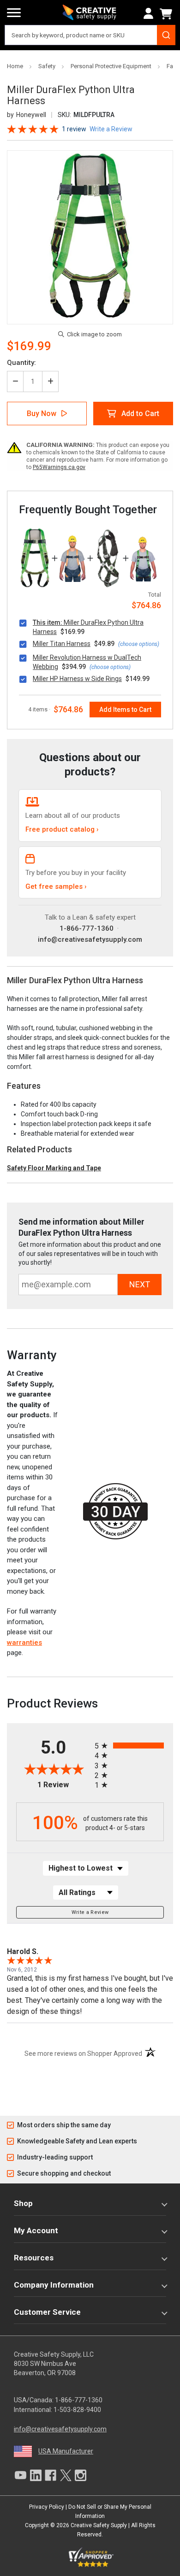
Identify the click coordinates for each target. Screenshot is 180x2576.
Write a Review (90, 1912)
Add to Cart (140, 414)
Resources (34, 2258)
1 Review (74, 129)
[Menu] (14, 13)
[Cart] (168, 14)
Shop (23, 2203)
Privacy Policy (47, 2507)
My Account (36, 2230)
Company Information (54, 2285)
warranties (24, 1643)
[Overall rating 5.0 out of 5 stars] (33, 128)
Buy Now (42, 414)
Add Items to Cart (125, 710)
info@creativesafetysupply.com (90, 939)
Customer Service (47, 2312)
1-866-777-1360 (87, 928)
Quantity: (21, 363)
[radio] (129, 1746)
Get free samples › (56, 886)
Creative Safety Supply (99, 2525)
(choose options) (139, 644)
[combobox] (90, 35)
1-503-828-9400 (77, 2410)
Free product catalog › (62, 829)
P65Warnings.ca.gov (59, 467)
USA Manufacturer (66, 2451)
